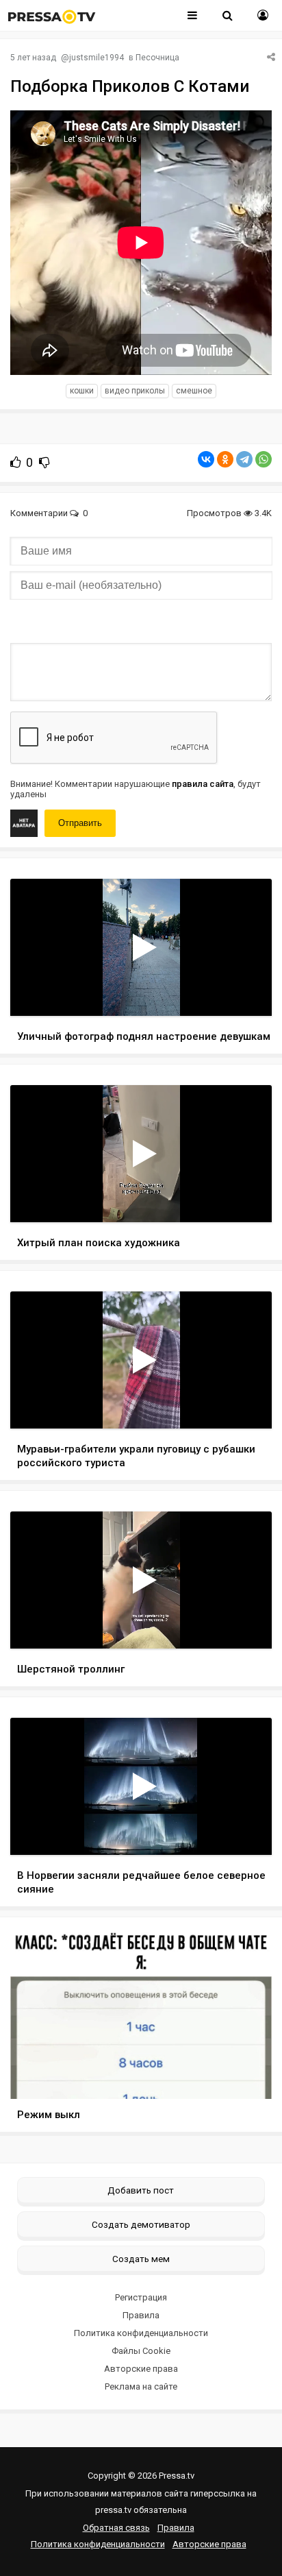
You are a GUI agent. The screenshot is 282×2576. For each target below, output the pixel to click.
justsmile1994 (97, 58)
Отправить (80, 823)
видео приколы (135, 391)
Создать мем (141, 2259)
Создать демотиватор (141, 2224)
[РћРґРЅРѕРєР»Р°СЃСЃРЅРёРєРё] (225, 459)
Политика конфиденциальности (141, 2333)
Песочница (157, 58)
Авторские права (141, 2369)
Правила (141, 2315)
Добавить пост (141, 2190)
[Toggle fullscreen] (245, 993)
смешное (194, 391)
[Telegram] (244, 459)
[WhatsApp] (264, 459)
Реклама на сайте (141, 2386)
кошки (82, 391)
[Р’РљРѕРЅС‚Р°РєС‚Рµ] (206, 459)
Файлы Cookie (141, 2351)
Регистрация (141, 2297)
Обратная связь (116, 2528)
